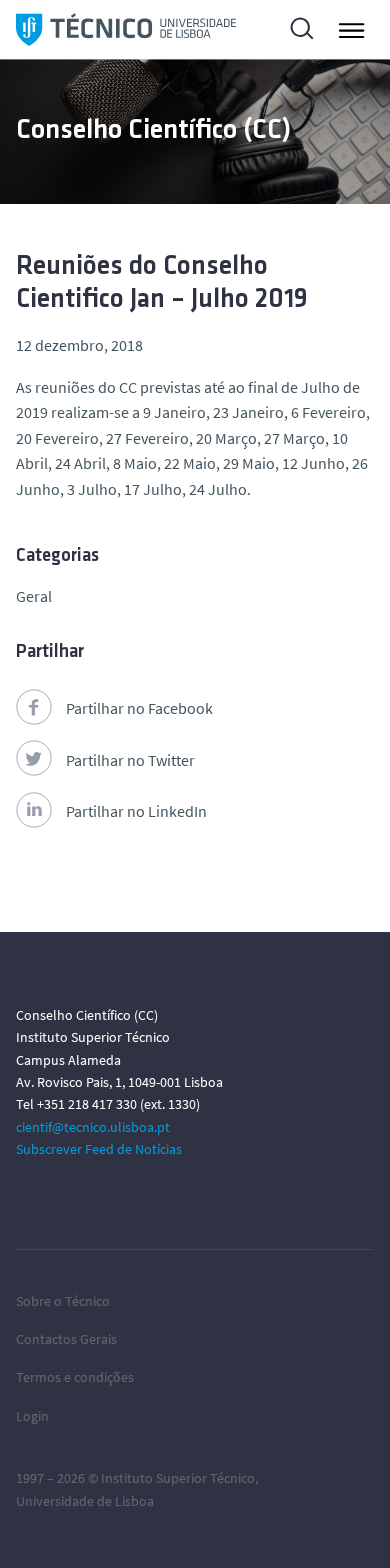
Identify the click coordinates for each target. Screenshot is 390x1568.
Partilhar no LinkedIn (136, 811)
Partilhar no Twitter (130, 760)
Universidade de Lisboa (85, 1501)
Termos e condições (75, 1377)
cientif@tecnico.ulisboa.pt (93, 1127)
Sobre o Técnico (63, 1301)
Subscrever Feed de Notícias (99, 1149)
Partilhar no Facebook (139, 708)
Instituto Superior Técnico (178, 1478)
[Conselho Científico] (126, 29)
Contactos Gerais (66, 1339)
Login (32, 1416)
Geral (34, 596)
